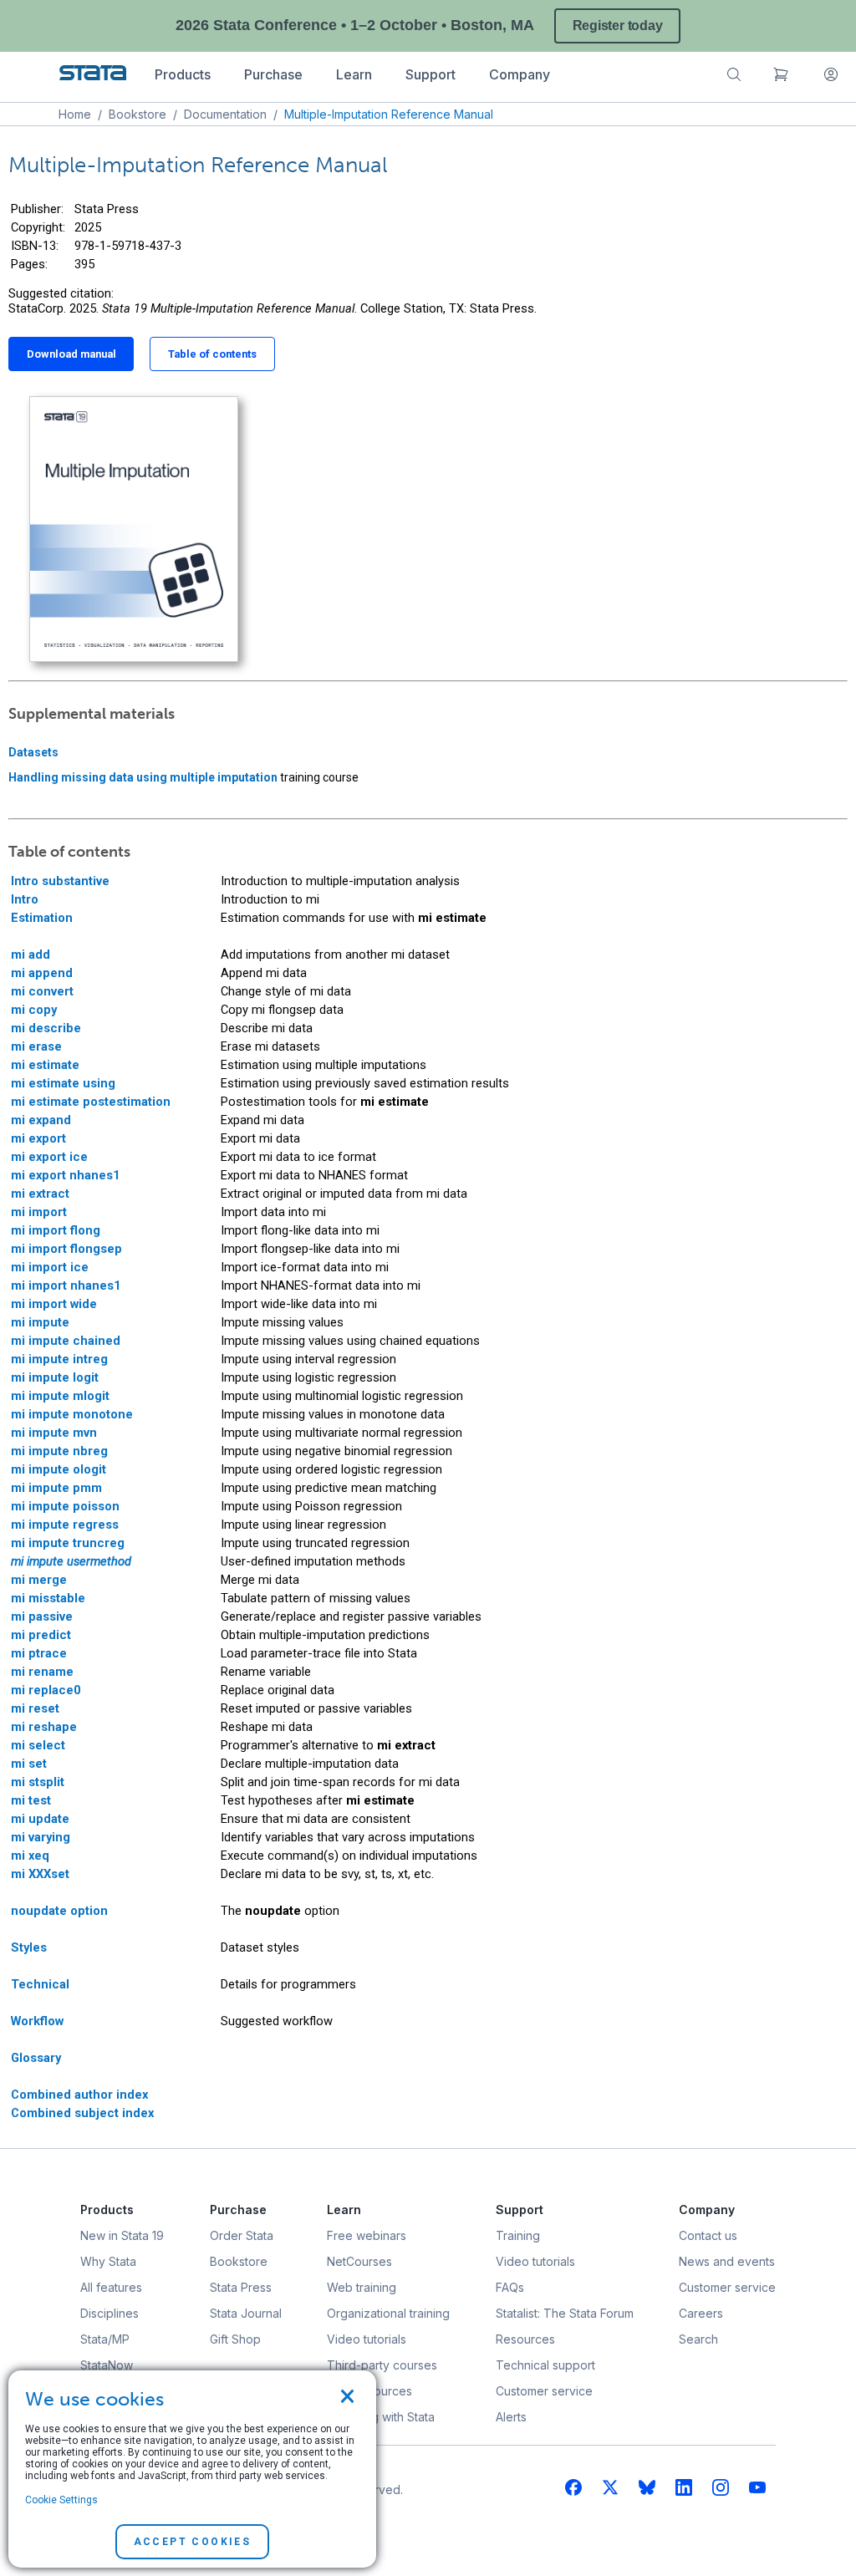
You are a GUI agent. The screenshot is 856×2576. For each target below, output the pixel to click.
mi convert (42, 991)
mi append (42, 973)
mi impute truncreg (68, 1543)
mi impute (40, 1322)
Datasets (33, 752)
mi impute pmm (56, 1488)
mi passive (42, 1616)
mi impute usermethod (71, 1561)
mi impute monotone (72, 1414)
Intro (25, 899)
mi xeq (30, 1856)
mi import (39, 1212)
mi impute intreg (59, 1359)
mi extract (40, 1194)
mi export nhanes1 (65, 1175)
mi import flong (56, 1230)
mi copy (34, 1010)
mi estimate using (63, 1083)
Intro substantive (60, 881)
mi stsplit (38, 1782)
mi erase (36, 1046)
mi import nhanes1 (66, 1285)
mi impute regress (65, 1525)
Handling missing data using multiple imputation (143, 777)
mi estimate (45, 1065)
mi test (31, 1800)
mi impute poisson (65, 1506)
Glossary (36, 2058)
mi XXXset (40, 1874)
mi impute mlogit (60, 1396)
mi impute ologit (59, 1469)
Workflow (37, 2021)
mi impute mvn (54, 1433)
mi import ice (50, 1267)
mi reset (35, 1708)
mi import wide (54, 1304)
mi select (38, 1745)
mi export (38, 1138)
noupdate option (59, 1911)
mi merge (39, 1580)
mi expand (41, 1120)
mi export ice (49, 1157)
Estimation (42, 918)
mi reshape (44, 1727)
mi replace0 (46, 1690)
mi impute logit (55, 1377)
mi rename (42, 1672)
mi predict (41, 1635)
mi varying (41, 1837)
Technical (40, 1984)
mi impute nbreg (59, 1451)
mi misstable (48, 1598)
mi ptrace (39, 1653)
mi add (31, 955)
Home (75, 114)
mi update (40, 1819)
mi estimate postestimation (91, 1102)
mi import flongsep (66, 1249)
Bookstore (138, 114)
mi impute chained (66, 1341)
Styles (29, 1947)
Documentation (225, 114)
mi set (29, 1764)
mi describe (46, 1028)
